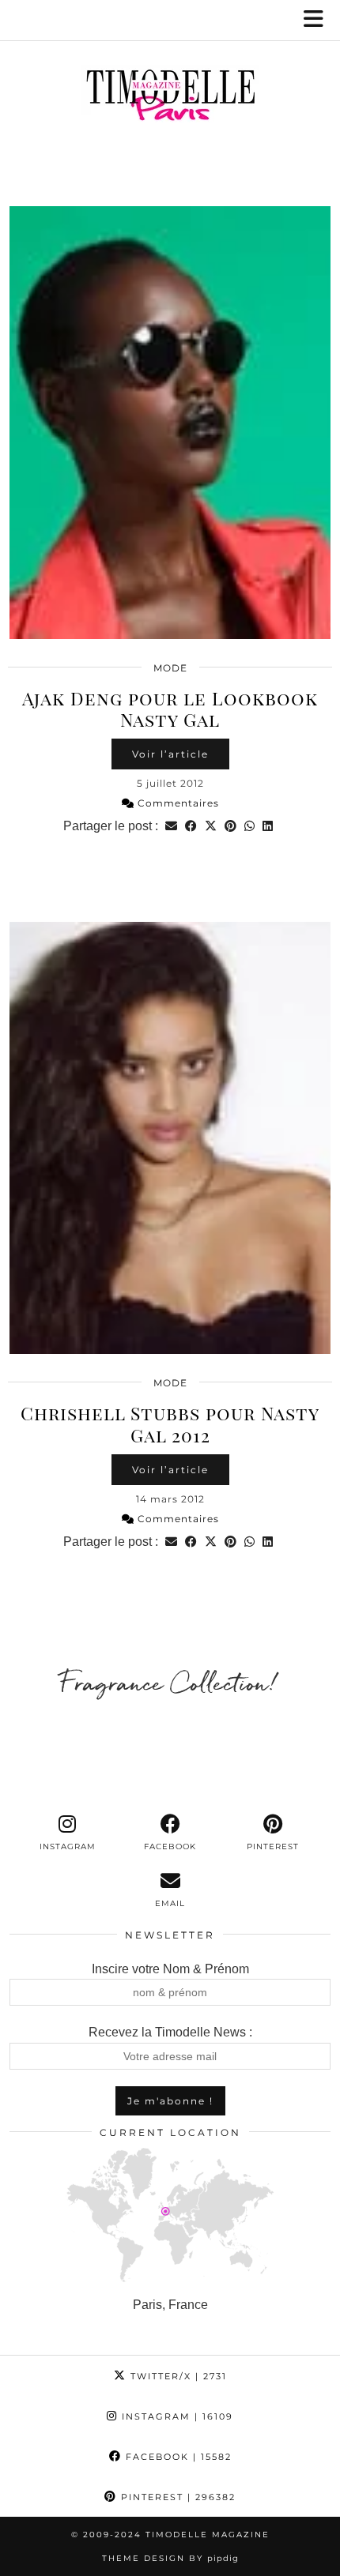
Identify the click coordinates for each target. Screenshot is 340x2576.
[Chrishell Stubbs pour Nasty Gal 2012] (170, 1138)
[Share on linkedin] (268, 826)
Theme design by (170, 2558)
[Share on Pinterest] (230, 826)
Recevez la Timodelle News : (170, 2032)
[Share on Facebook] (191, 826)
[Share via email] (171, 826)
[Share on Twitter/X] (211, 826)
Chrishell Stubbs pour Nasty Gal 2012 (170, 1424)
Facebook (177, 2457)
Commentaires (177, 803)
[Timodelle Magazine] (170, 98)
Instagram (176, 2416)
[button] (319, 20)
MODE (170, 668)
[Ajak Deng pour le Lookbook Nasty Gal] (170, 423)
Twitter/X (177, 2376)
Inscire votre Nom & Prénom (170, 1969)
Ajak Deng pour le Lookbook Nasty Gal (170, 709)
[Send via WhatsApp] (249, 826)
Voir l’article (170, 754)
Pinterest (176, 2497)
